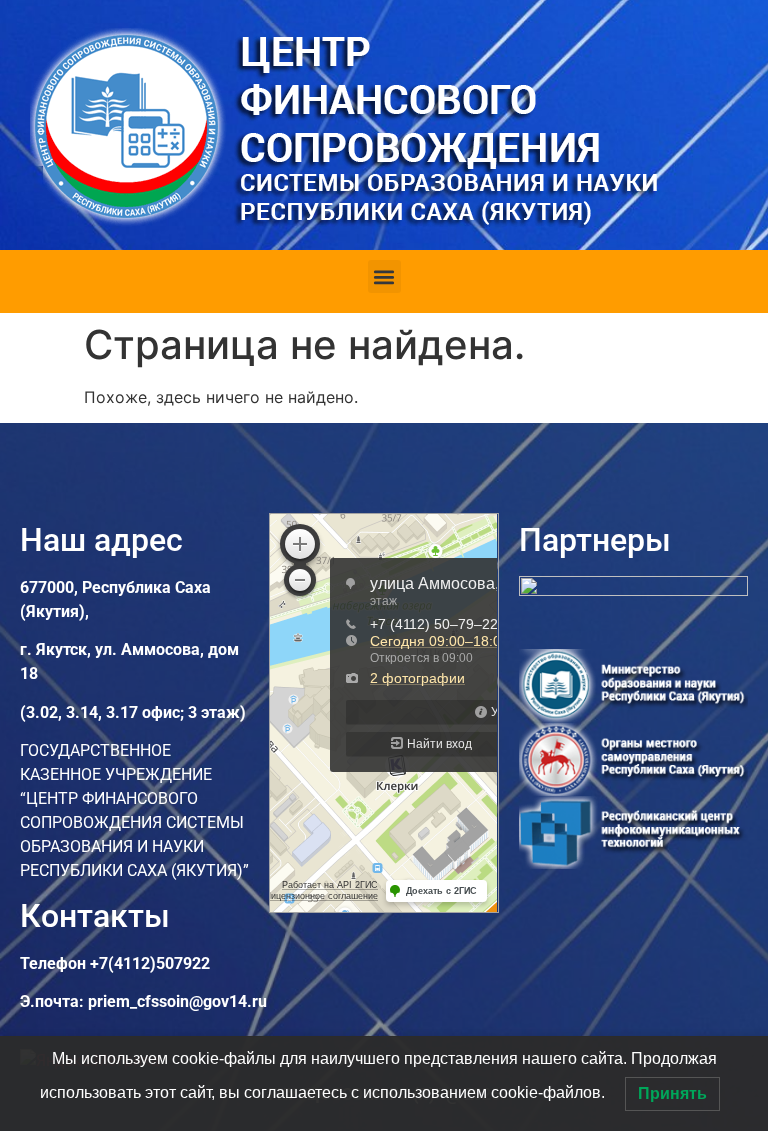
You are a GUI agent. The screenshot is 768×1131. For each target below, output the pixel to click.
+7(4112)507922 (150, 963)
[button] (384, 276)
